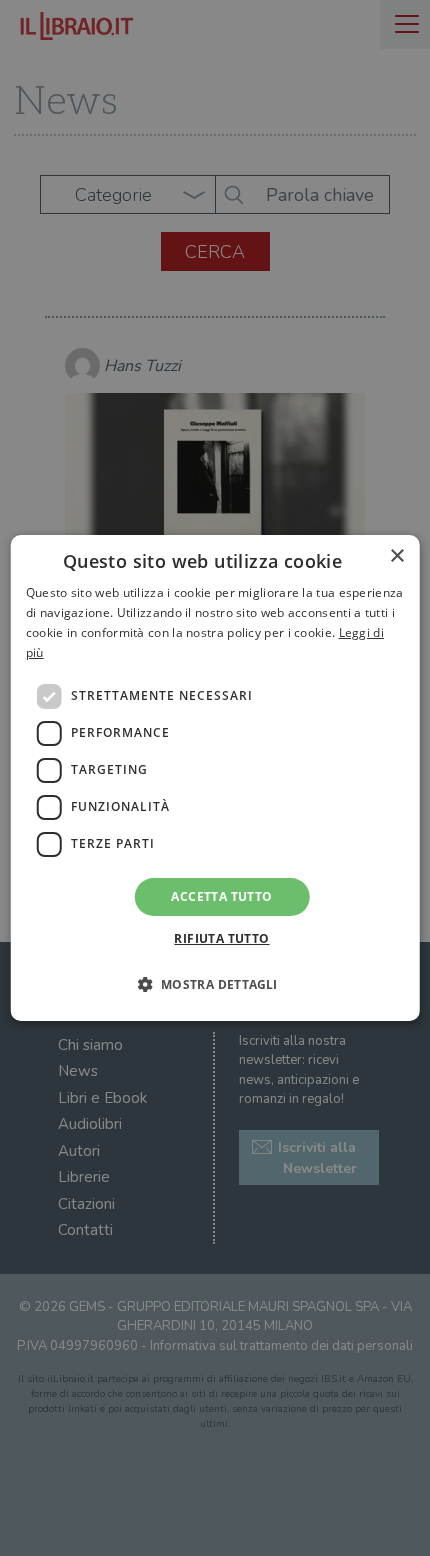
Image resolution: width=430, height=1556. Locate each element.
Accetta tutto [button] (221, 896)
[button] (214, 984)
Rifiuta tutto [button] (221, 938)
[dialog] (215, 778)
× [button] (396, 556)
